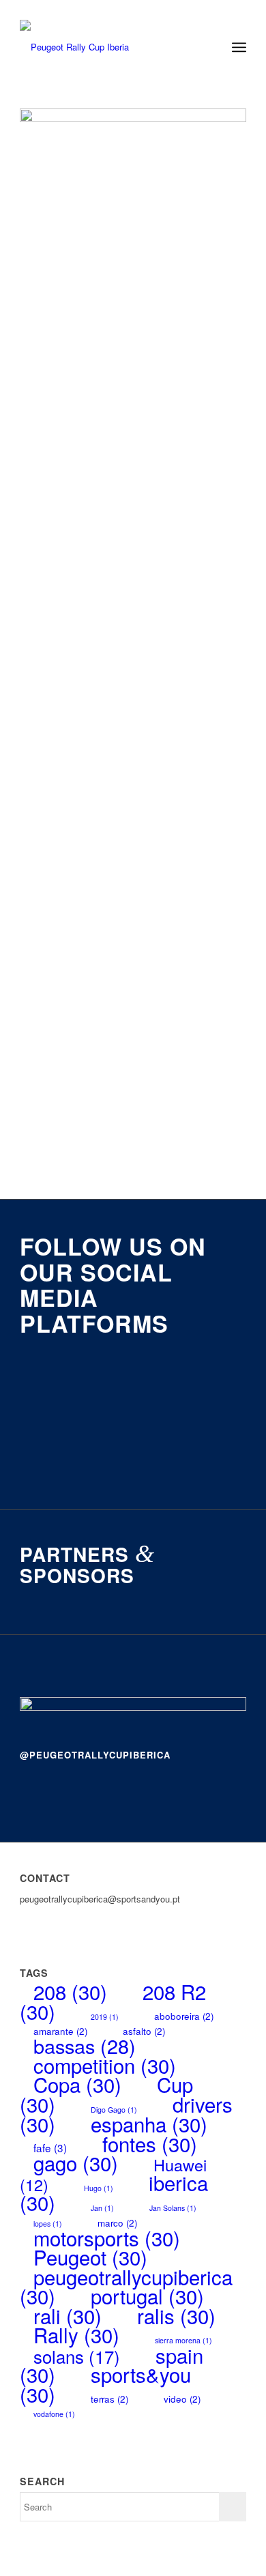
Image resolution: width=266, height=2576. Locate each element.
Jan (102, 2208)
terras (109, 2399)
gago (76, 2162)
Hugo (99, 2188)
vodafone (54, 2414)
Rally (76, 2334)
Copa (77, 2084)
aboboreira (184, 2016)
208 (70, 1991)
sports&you (105, 2384)
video (182, 2399)
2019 (105, 2017)
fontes (150, 2143)
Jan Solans (173, 2208)
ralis (176, 2315)
